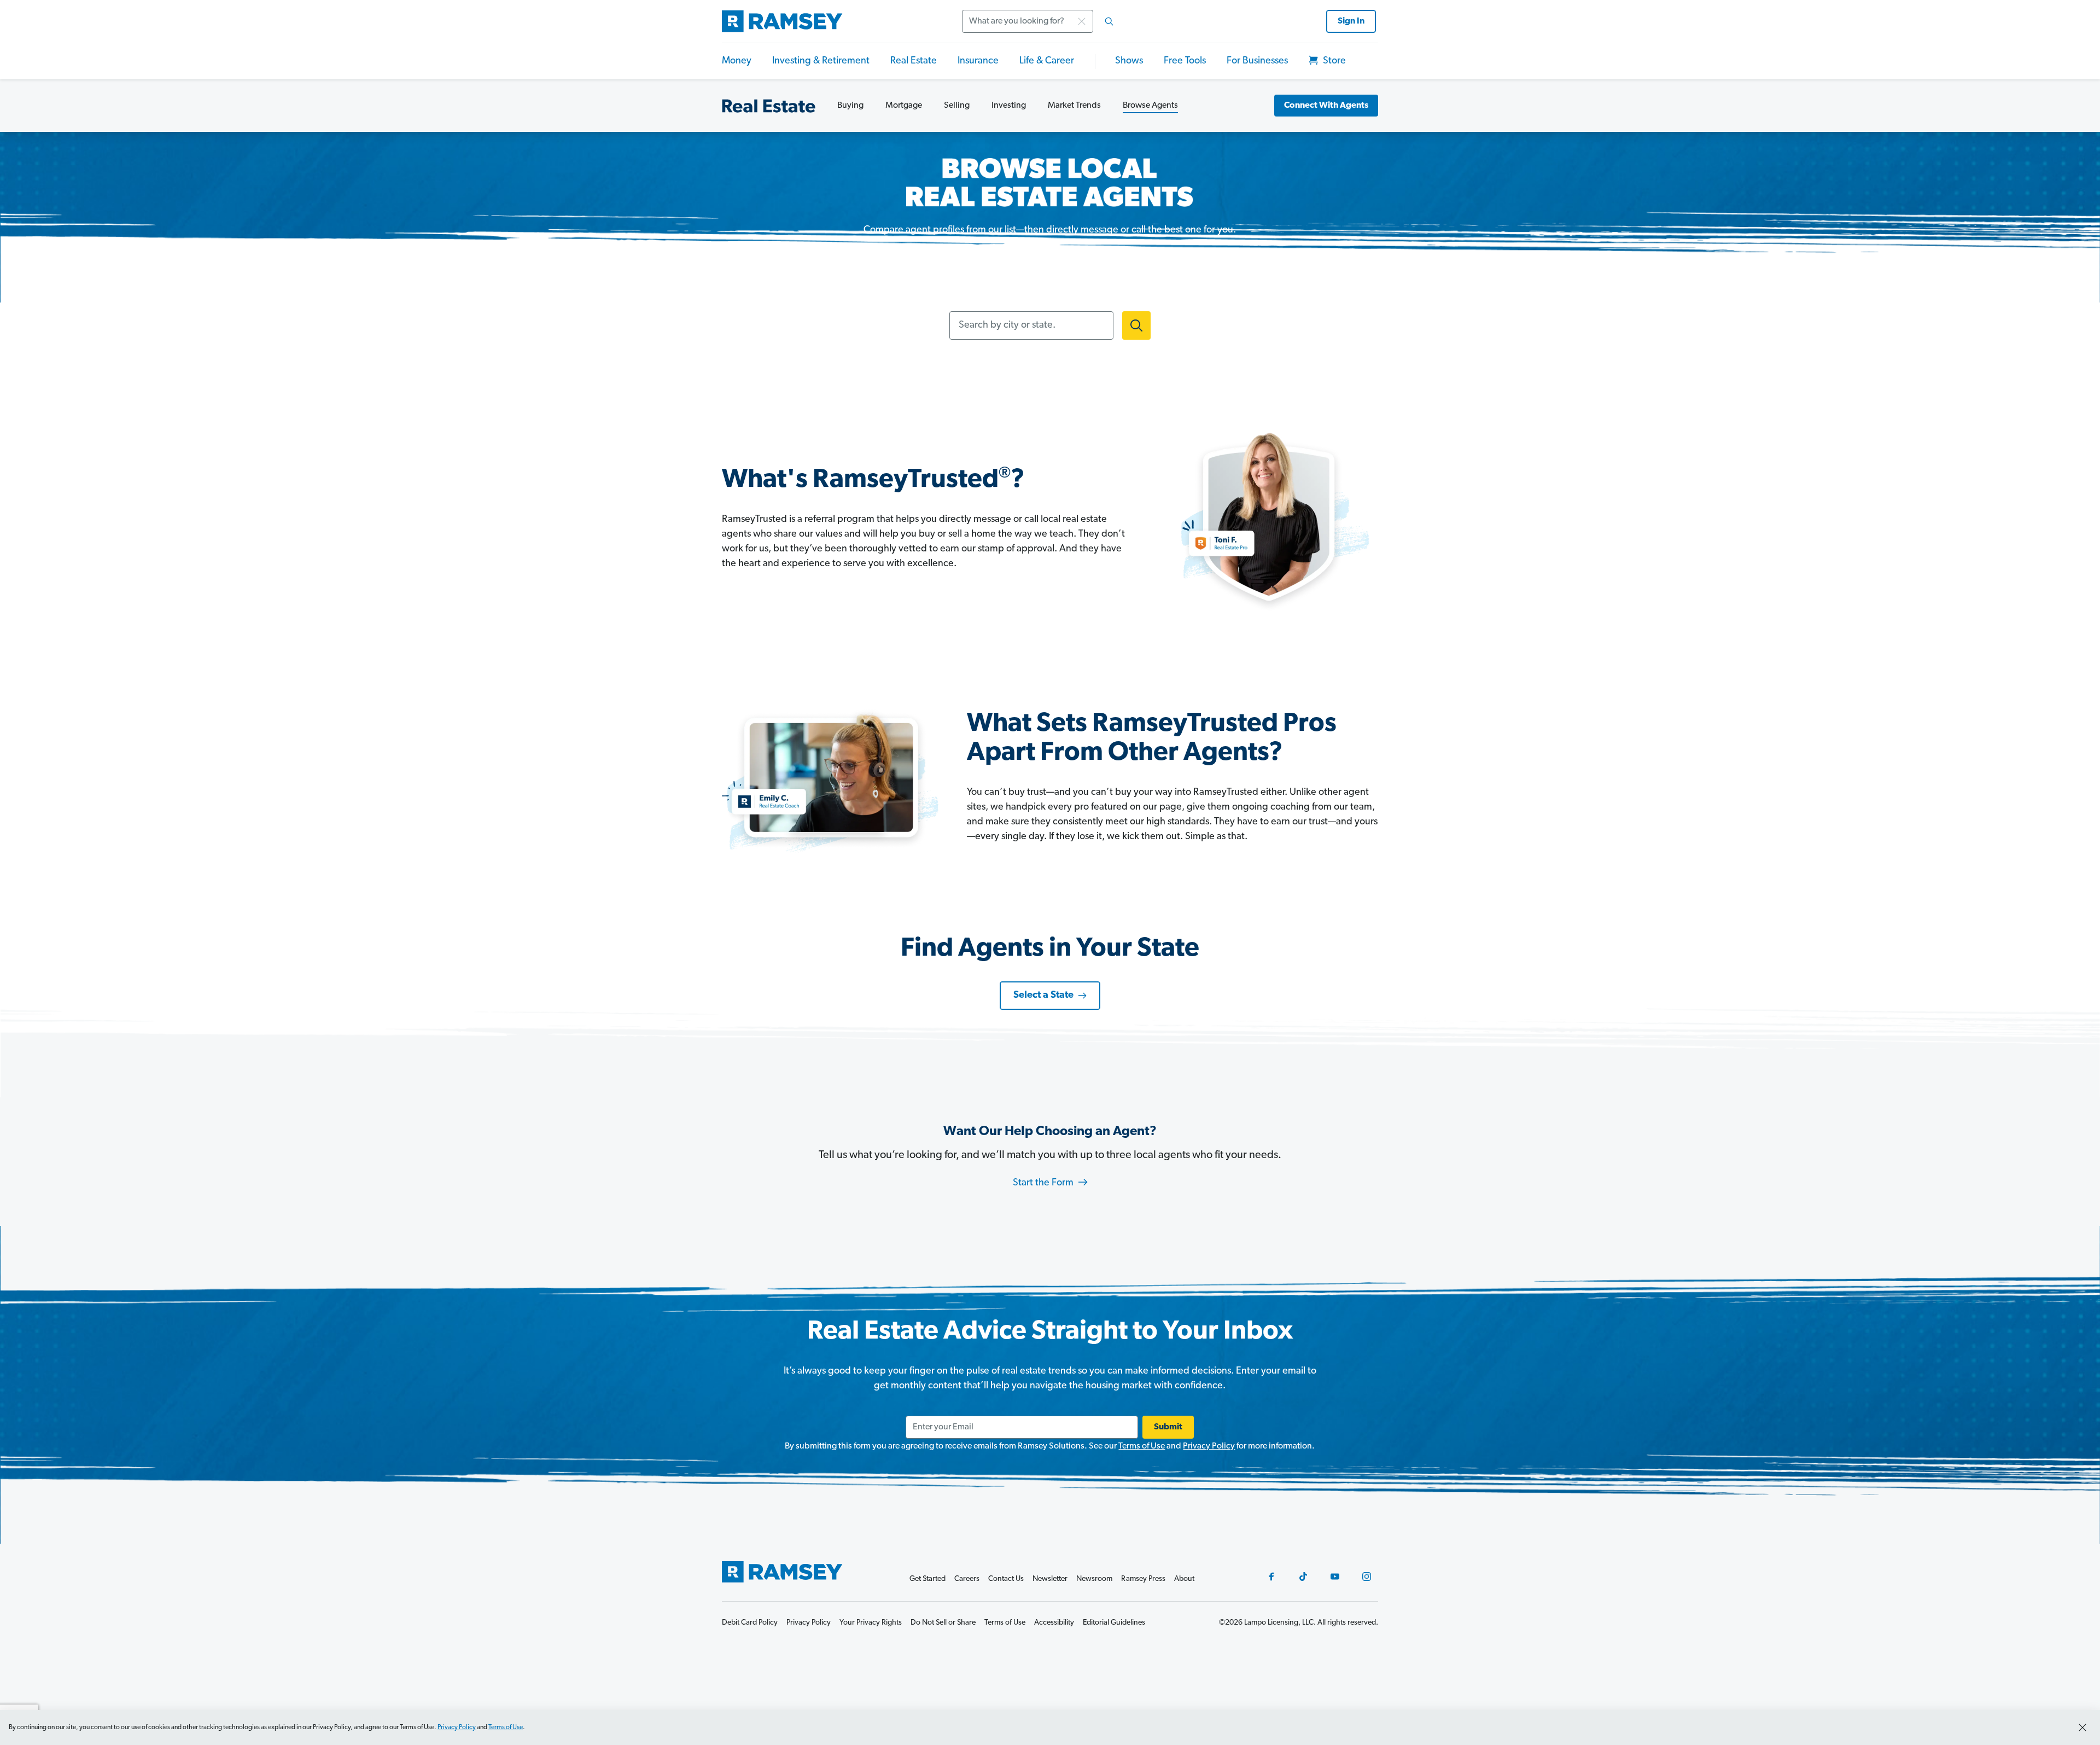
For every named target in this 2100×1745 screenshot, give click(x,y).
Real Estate (914, 61)
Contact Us (1006, 1579)
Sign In (1351, 21)
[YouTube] (1335, 1577)
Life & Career (1047, 61)
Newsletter (1050, 1579)
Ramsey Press (1143, 1579)
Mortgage (904, 106)
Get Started (927, 1579)
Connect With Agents (1326, 106)
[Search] (1109, 21)
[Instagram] (1367, 1577)
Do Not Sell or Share (943, 1623)
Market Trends (1074, 106)
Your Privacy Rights (871, 1623)
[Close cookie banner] (2082, 1727)
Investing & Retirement (821, 61)
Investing (1009, 106)
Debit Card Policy (750, 1623)
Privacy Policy (1209, 1446)
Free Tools (1185, 61)
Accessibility (1054, 1623)
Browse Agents (1150, 106)
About (1184, 1579)
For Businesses (1257, 61)
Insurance (978, 61)
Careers (967, 1579)
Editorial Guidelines (1114, 1623)
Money (737, 61)
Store (1333, 61)
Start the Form (1044, 1183)
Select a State (1043, 996)
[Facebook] (1271, 1577)
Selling (957, 106)
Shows (1129, 61)
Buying (850, 106)
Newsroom (1094, 1579)
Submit (1168, 1427)
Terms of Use (1142, 1446)
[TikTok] (1303, 1577)
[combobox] (1041, 21)
